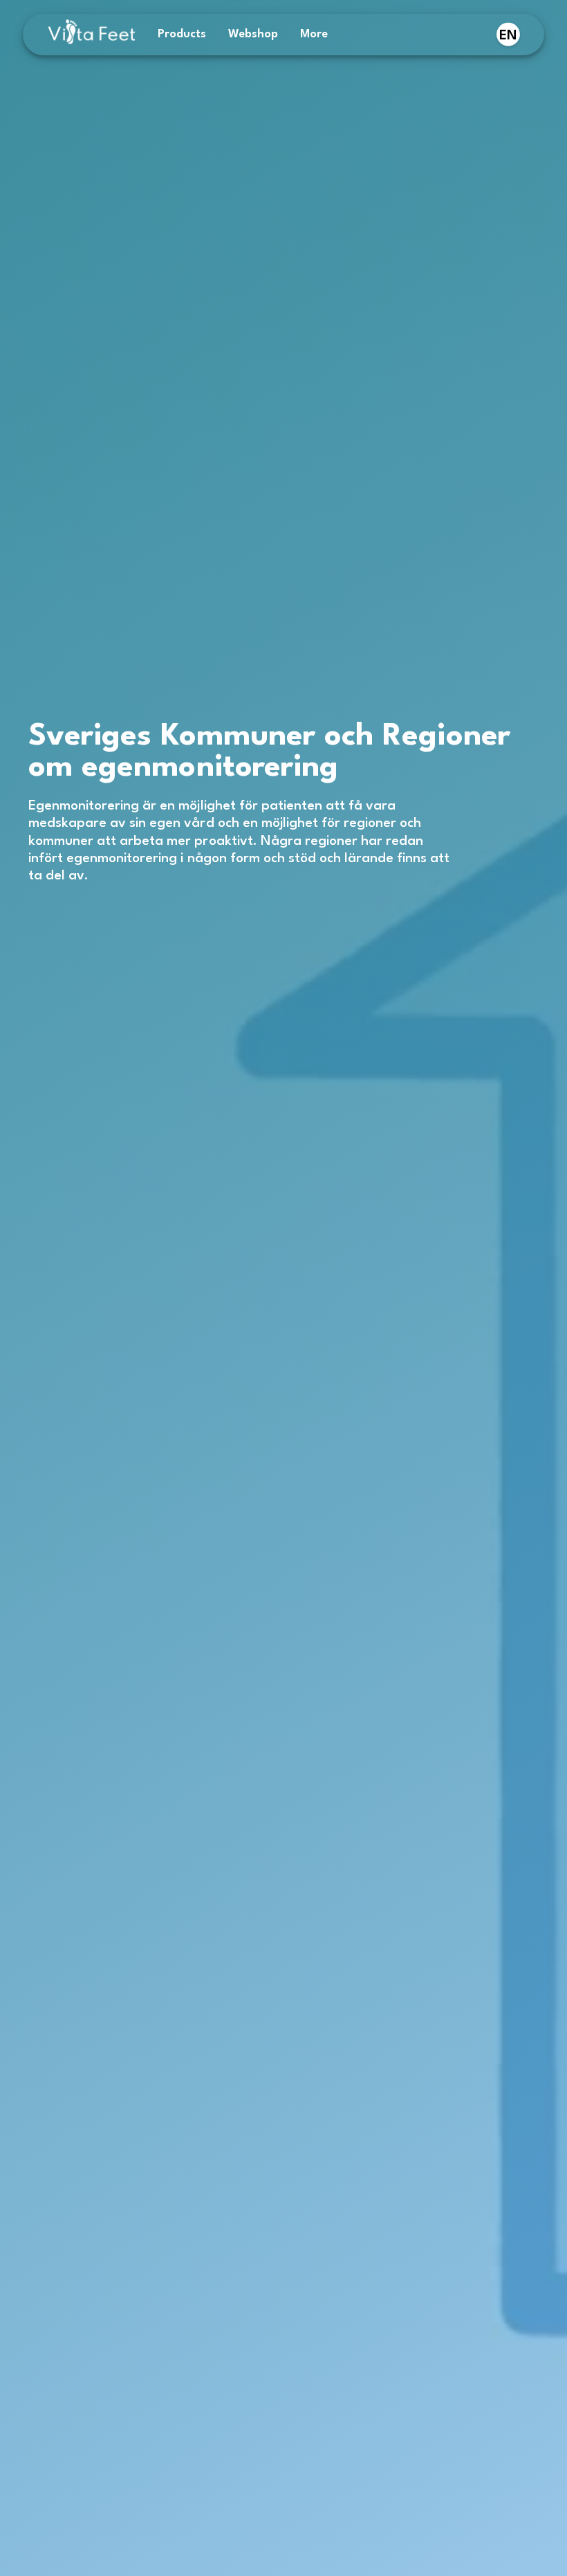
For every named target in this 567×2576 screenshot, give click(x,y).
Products (182, 34)
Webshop (253, 34)
